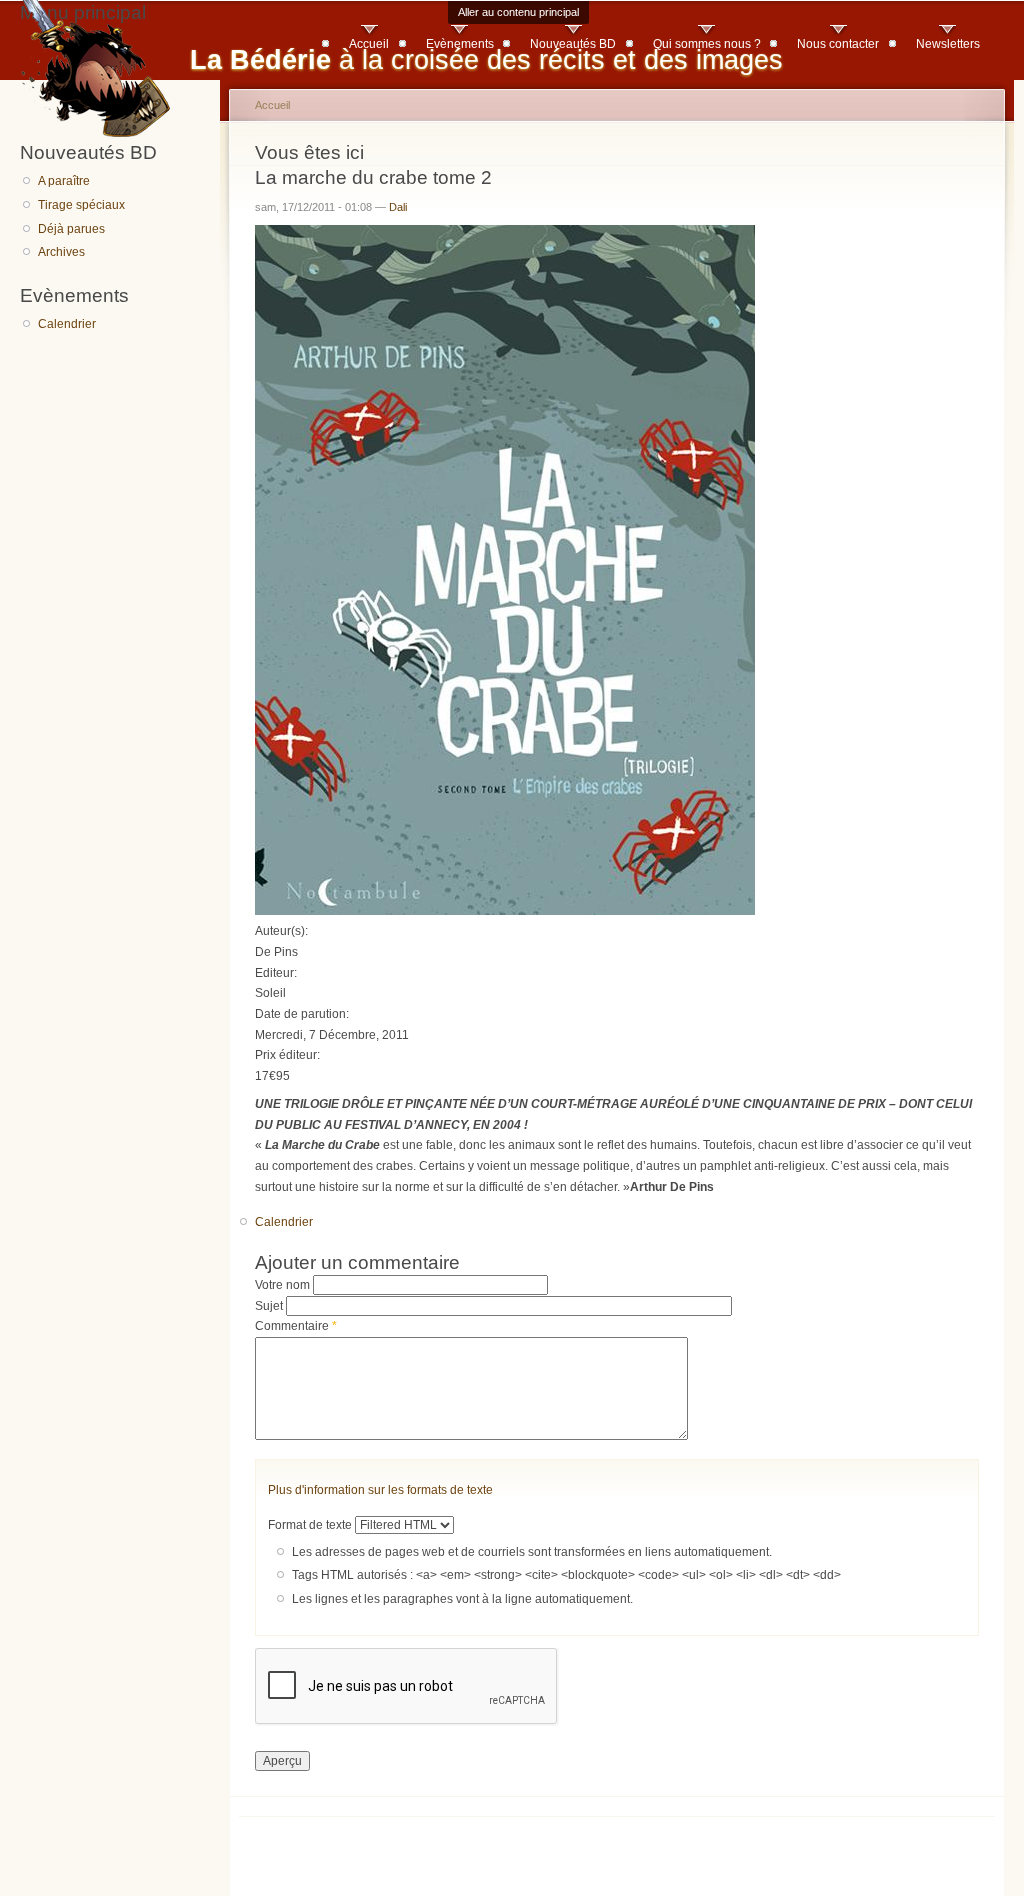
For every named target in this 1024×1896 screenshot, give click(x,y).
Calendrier (67, 324)
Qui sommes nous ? (707, 44)
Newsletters (948, 44)
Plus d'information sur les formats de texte (380, 1490)
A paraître (64, 181)
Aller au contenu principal (518, 12)
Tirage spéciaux (81, 205)
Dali (398, 207)
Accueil (369, 44)
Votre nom (284, 1285)
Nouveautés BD (573, 44)
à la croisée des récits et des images (486, 59)
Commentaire (296, 1326)
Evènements (460, 44)
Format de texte (311, 1525)
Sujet (270, 1306)
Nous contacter (838, 44)
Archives (61, 252)
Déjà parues (71, 229)
